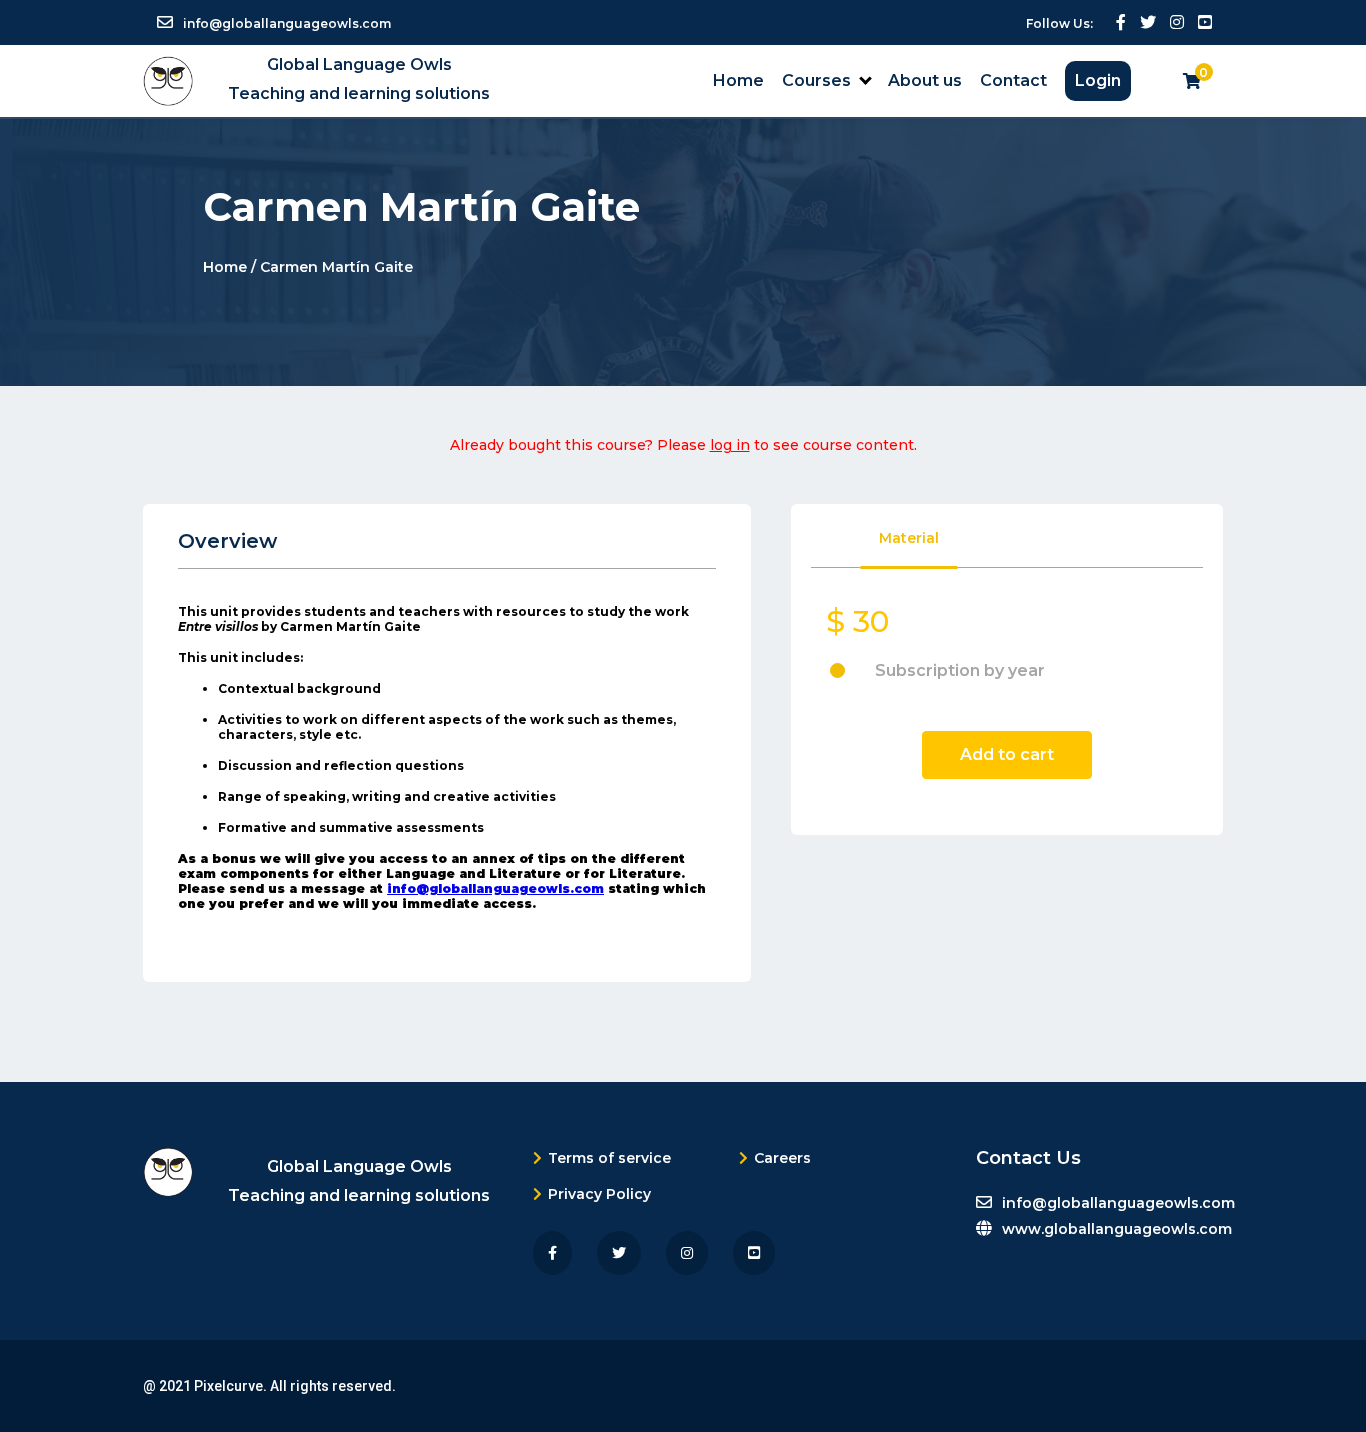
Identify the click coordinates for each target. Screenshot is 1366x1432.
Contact (1013, 80)
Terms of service (609, 1158)
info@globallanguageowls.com (495, 888)
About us (925, 80)
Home (738, 80)
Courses (816, 80)
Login (1098, 80)
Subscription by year (960, 670)
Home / (231, 266)
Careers (782, 1158)
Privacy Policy (599, 1194)
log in (730, 445)
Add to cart (1007, 754)
